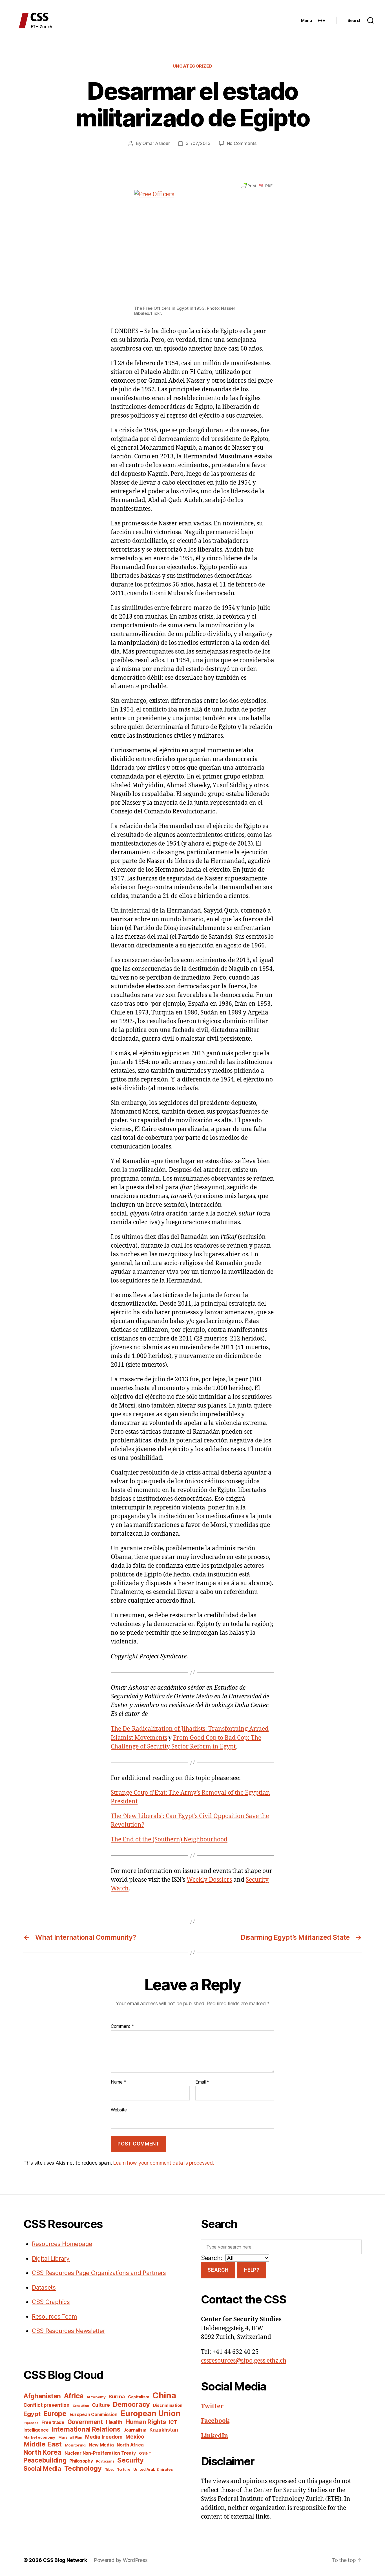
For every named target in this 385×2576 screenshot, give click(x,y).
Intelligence (36, 2430)
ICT (173, 2422)
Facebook (215, 2421)
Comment (122, 2026)
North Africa (130, 2445)
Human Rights (146, 2422)
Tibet (109, 2469)
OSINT (145, 2453)
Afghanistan (42, 2396)
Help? (252, 2270)
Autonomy (96, 2397)
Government (85, 2422)
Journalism (135, 2430)
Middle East (43, 2444)
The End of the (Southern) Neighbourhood (169, 1840)
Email (202, 2082)
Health (114, 2422)
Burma (117, 2396)
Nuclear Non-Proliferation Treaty (100, 2453)
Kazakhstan (164, 2430)
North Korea (42, 2452)
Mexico (135, 2437)
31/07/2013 (198, 143)
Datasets (44, 2288)
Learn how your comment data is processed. (163, 2163)
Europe (55, 2414)
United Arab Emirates (153, 2469)
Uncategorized (193, 66)
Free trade (53, 2422)
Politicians (105, 2461)
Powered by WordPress (121, 2560)
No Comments (242, 143)
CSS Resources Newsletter (68, 2331)
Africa (74, 2396)
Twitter (212, 2406)
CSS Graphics (51, 2302)
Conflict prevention (47, 2405)
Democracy (132, 2404)
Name (119, 2082)
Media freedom (104, 2437)
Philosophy (81, 2461)
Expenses (31, 2423)
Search (218, 2270)
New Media (101, 2445)
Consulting (81, 2406)
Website (119, 2110)
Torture (124, 2469)
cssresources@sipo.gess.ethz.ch (244, 2361)
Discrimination (168, 2405)
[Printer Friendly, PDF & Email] (257, 185)
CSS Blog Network (65, 2560)
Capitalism (139, 2397)
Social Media (42, 2468)
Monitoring (75, 2445)
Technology (83, 2468)
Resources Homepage (62, 2244)
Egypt (32, 2414)
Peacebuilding (45, 2460)
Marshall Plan (70, 2437)
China (164, 2395)
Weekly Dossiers (209, 1880)
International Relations (86, 2429)
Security (130, 2460)
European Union (150, 2413)
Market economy (39, 2437)
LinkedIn (214, 2436)
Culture (101, 2405)
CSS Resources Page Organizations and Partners (99, 2273)
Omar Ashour (156, 143)
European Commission (94, 2415)
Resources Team (54, 2317)
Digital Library (51, 2259)
